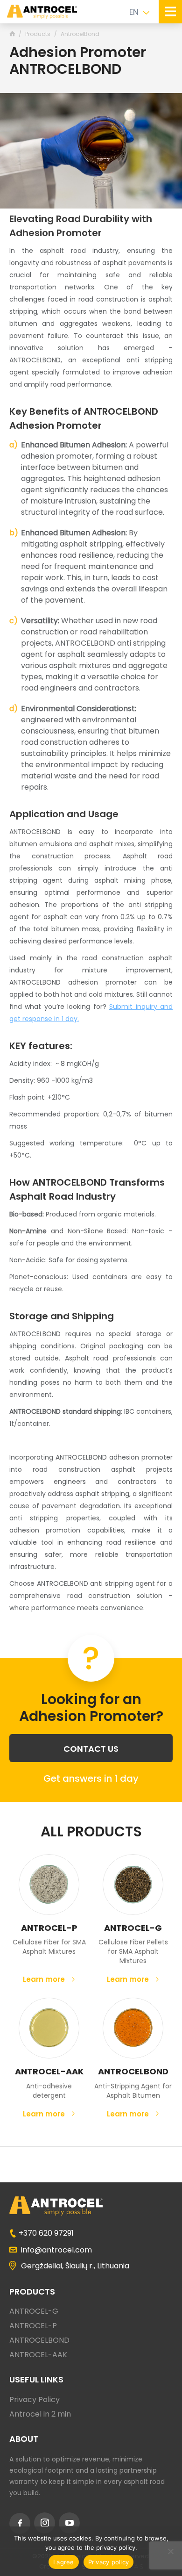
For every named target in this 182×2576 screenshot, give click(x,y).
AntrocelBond (133, 2071)
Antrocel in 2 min (40, 2414)
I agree (64, 2562)
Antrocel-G (133, 1928)
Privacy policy (109, 2562)
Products (38, 34)
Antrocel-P (49, 1928)
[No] (170, 2551)
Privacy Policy (35, 2400)
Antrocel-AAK (49, 2071)
